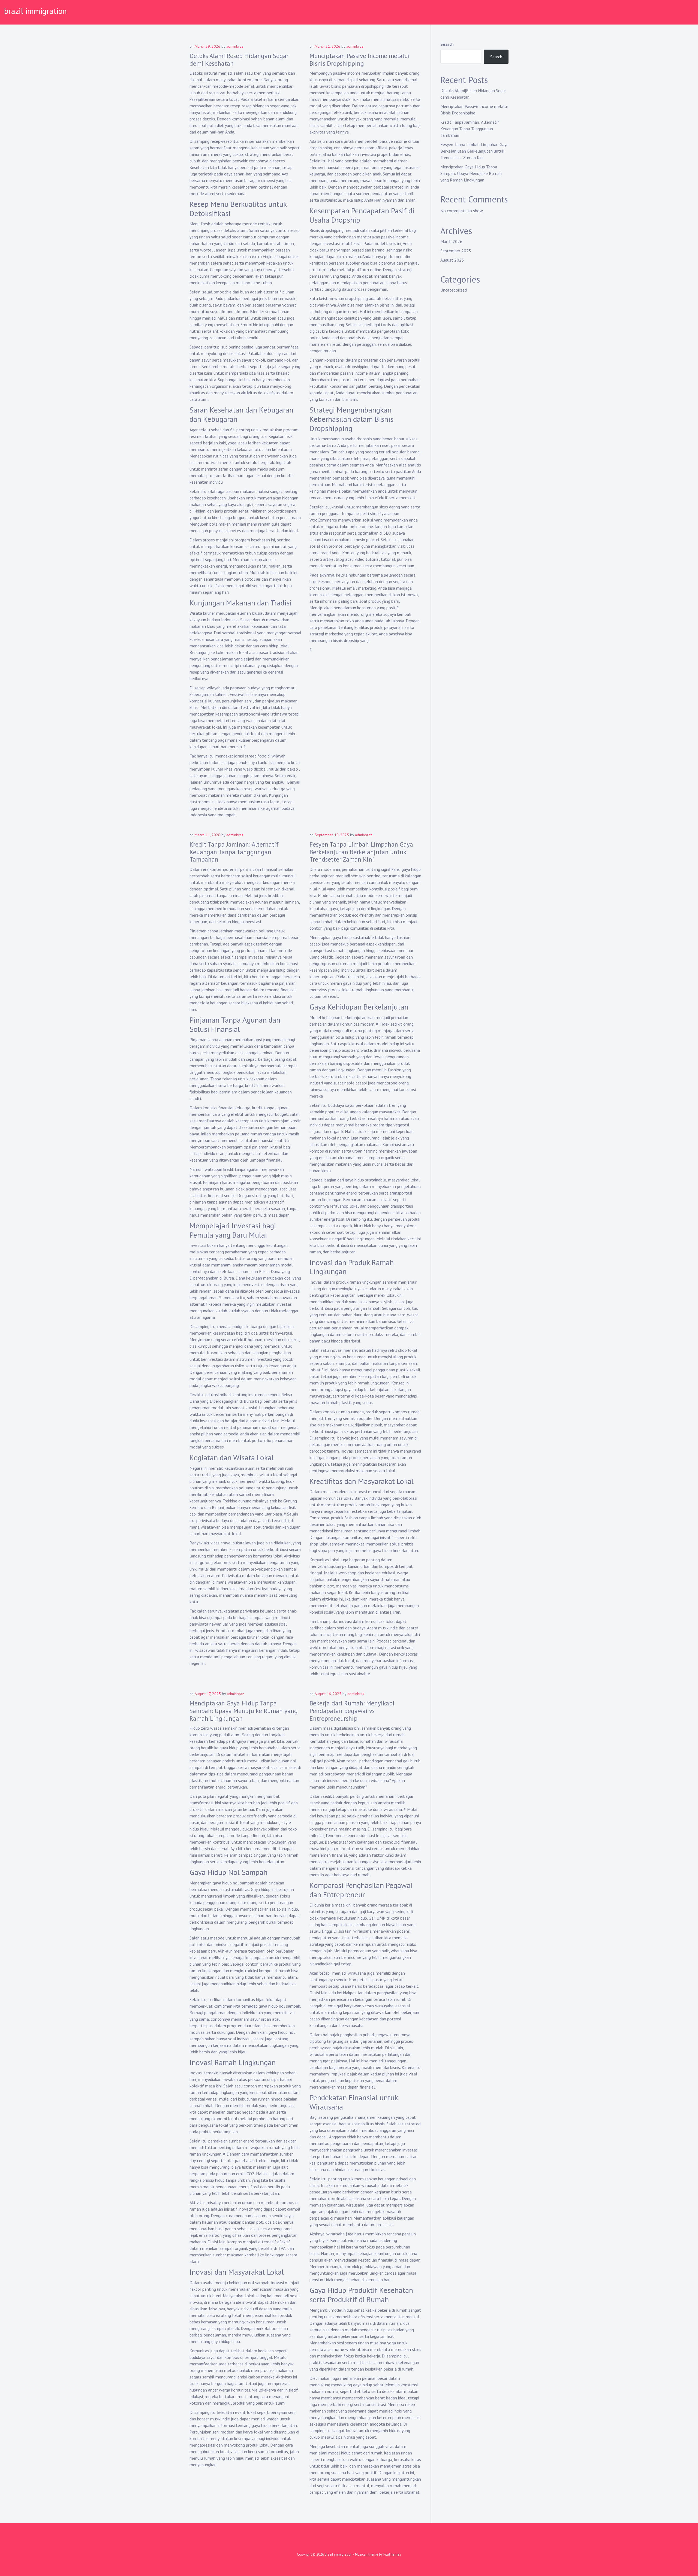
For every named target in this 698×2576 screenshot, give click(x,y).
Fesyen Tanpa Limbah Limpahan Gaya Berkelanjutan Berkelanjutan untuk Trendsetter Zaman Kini (361, 852)
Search (447, 44)
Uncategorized (454, 290)
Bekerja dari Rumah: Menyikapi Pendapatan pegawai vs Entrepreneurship (352, 1711)
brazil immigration (35, 11)
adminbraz (235, 46)
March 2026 (451, 241)
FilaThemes (392, 2554)
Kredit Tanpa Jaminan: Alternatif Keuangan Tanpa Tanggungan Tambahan (234, 852)
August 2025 (452, 260)
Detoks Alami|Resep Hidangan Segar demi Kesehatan (239, 60)
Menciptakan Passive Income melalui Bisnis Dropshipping (360, 60)
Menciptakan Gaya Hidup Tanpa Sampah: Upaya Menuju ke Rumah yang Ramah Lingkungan (244, 1711)
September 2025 (456, 251)
